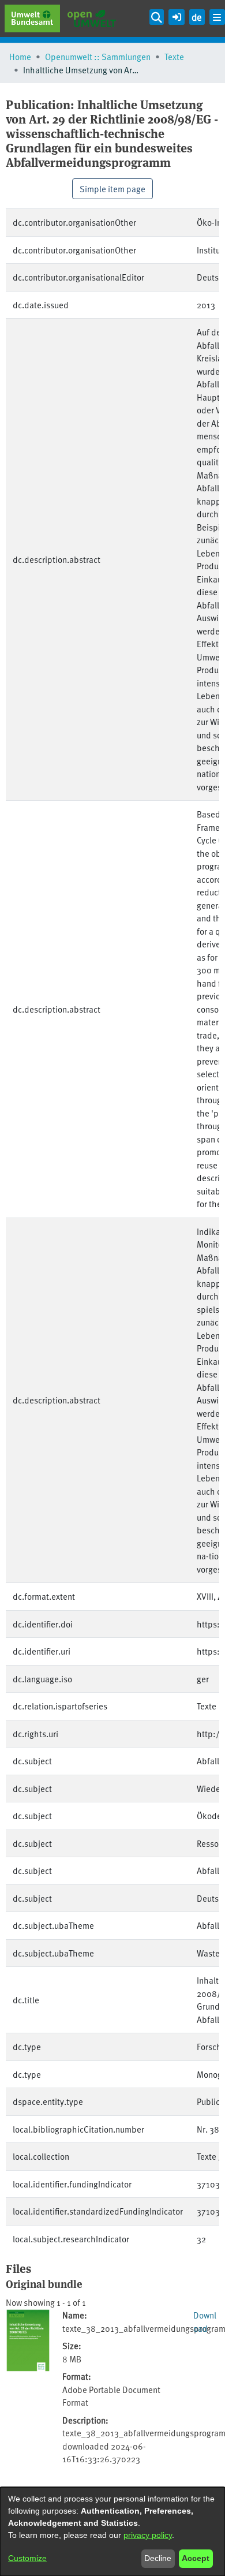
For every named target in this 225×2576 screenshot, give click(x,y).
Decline (158, 2558)
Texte (174, 56)
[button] (176, 15)
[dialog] (112, 2532)
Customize (27, 2558)
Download (205, 2321)
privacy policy (148, 2535)
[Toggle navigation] (217, 17)
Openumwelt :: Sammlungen (98, 56)
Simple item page (112, 188)
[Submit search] (157, 17)
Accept (196, 2558)
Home (20, 56)
